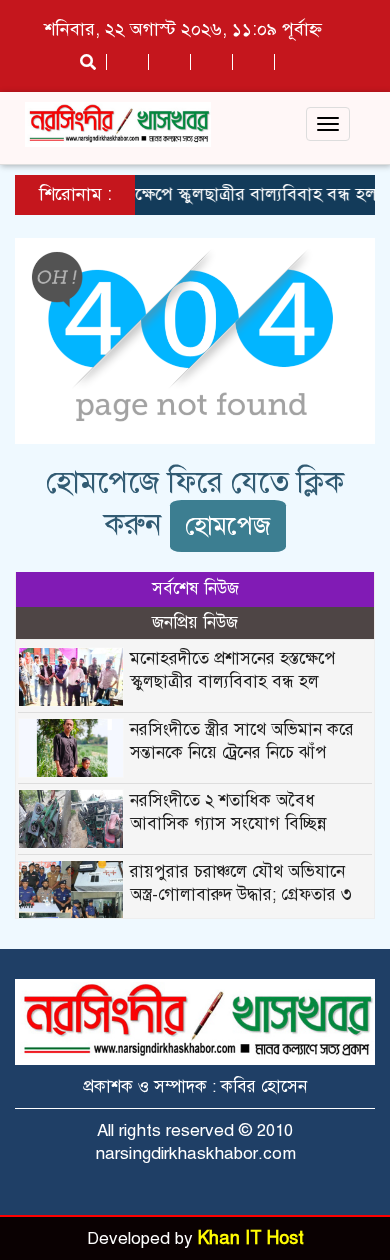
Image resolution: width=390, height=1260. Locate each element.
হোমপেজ (228, 525)
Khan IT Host (251, 1238)
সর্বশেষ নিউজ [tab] (195, 588)
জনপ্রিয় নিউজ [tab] (195, 622)
